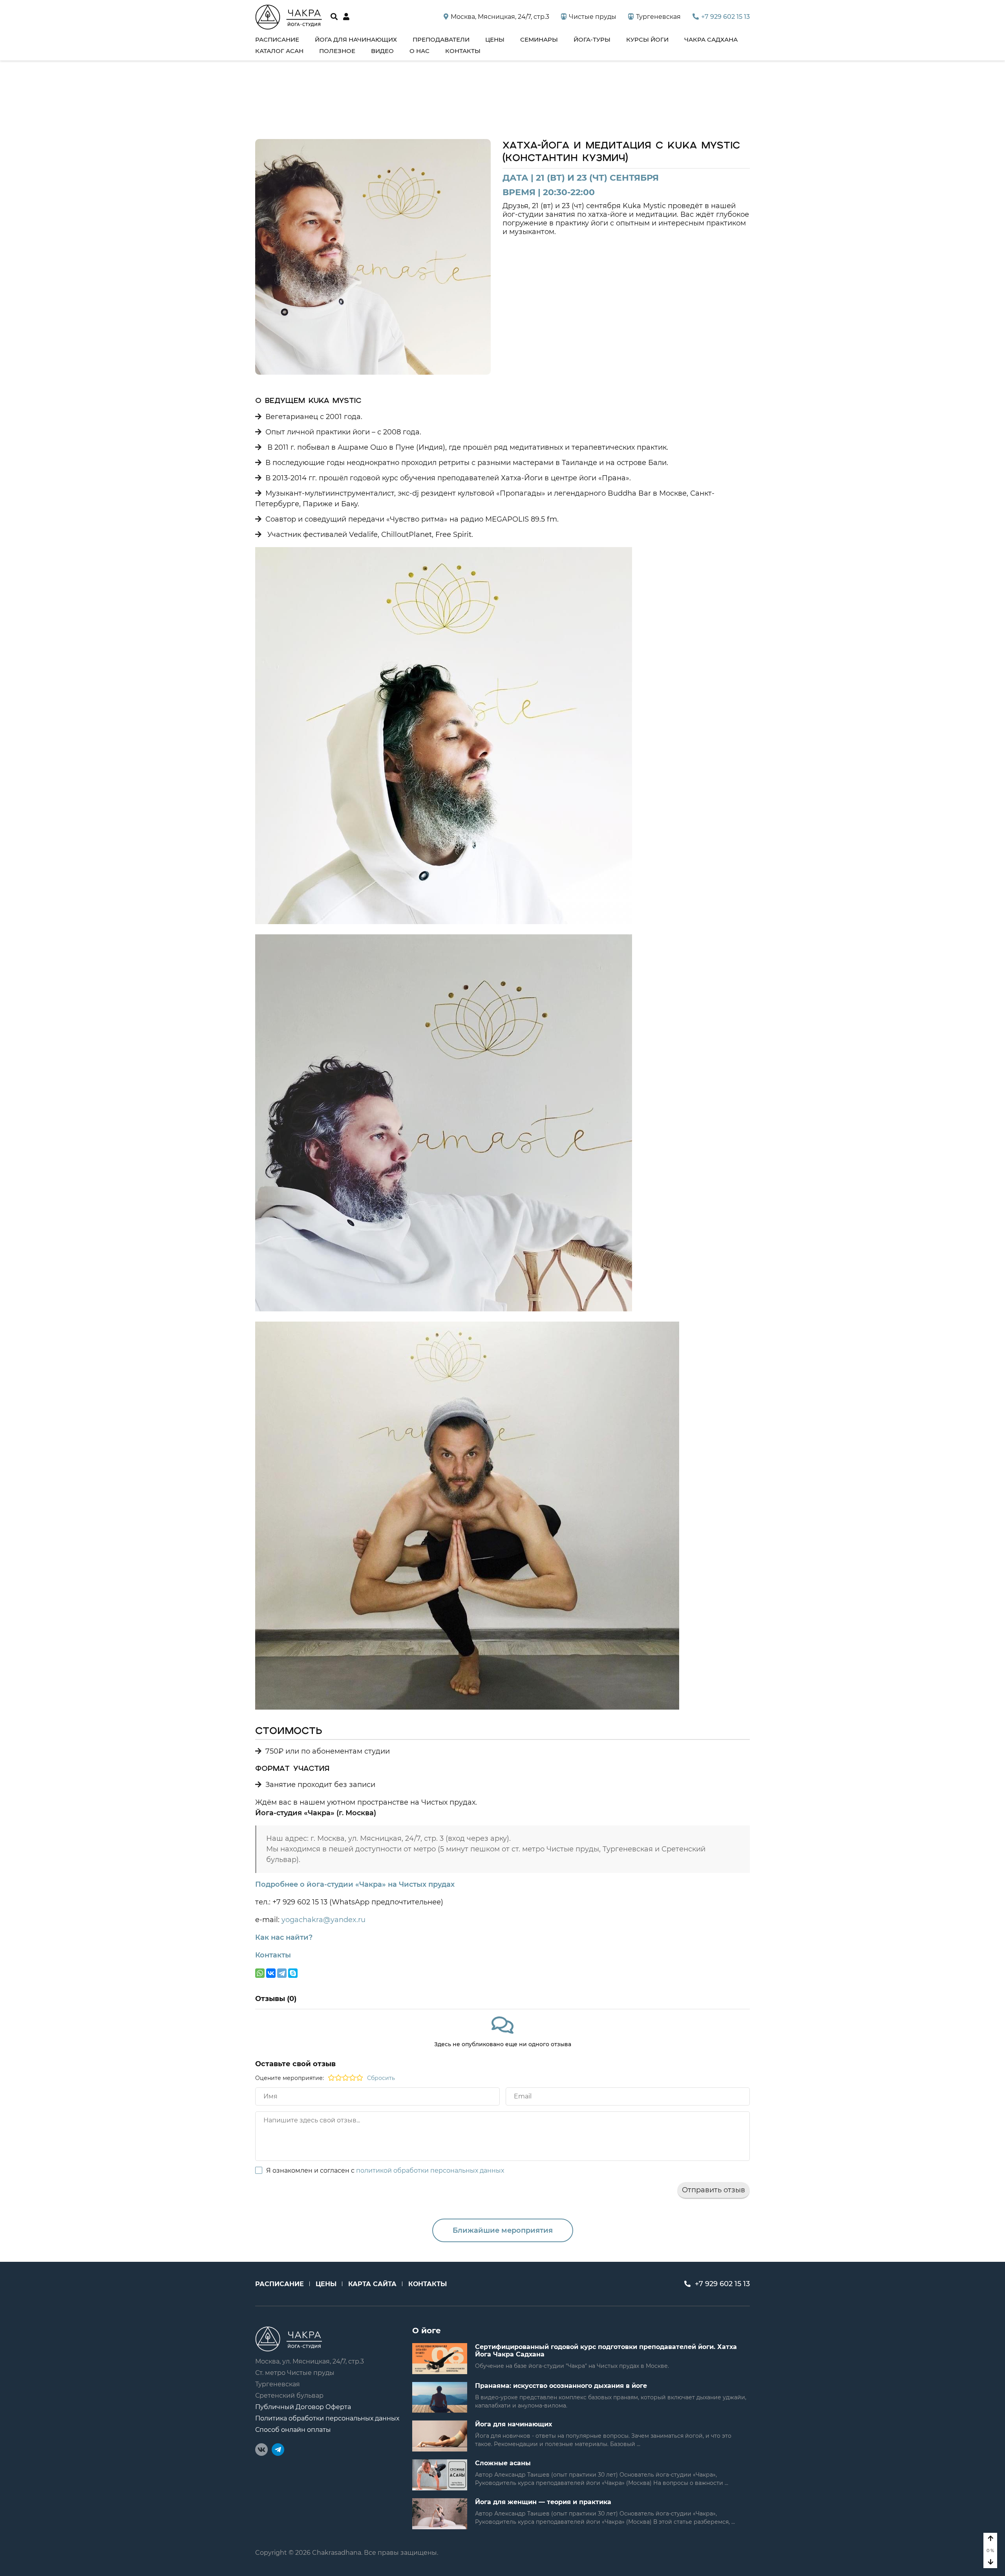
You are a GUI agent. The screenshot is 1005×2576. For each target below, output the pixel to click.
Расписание (277, 39)
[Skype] (293, 1973)
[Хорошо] (353, 2078)
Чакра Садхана (711, 39)
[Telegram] (282, 1973)
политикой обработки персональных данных (430, 2170)
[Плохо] (331, 2078)
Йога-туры (592, 39)
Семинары (539, 39)
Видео (382, 51)
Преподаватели (441, 39)
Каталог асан (279, 51)
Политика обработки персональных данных (327, 2418)
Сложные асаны (503, 2463)
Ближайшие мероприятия (503, 2230)
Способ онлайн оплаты (293, 2430)
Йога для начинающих (356, 39)
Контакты (463, 51)
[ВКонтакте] (271, 1973)
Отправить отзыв (714, 2190)
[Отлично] (360, 2078)
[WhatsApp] (260, 1973)
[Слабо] (338, 2078)
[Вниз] (990, 2562)
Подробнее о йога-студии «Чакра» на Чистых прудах (355, 1884)
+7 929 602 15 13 (725, 17)
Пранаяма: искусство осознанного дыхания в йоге (561, 2386)
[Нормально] (345, 2078)
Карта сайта (372, 2284)
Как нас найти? (284, 1937)
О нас (419, 51)
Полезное (337, 51)
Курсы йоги (647, 39)
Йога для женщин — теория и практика (543, 2502)
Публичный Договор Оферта (303, 2407)
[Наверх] (990, 2539)
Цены (495, 39)
